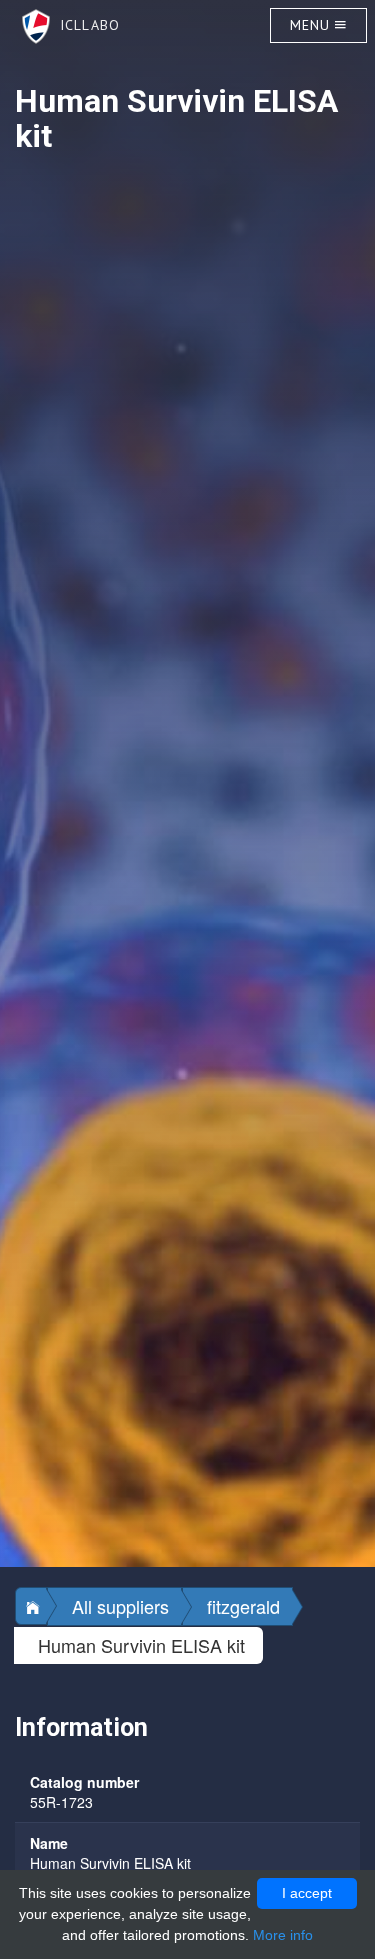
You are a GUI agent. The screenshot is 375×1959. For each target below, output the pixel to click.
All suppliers (120, 1606)
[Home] (31, 1606)
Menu (313, 25)
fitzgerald (243, 1606)
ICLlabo (85, 25)
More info (283, 1935)
